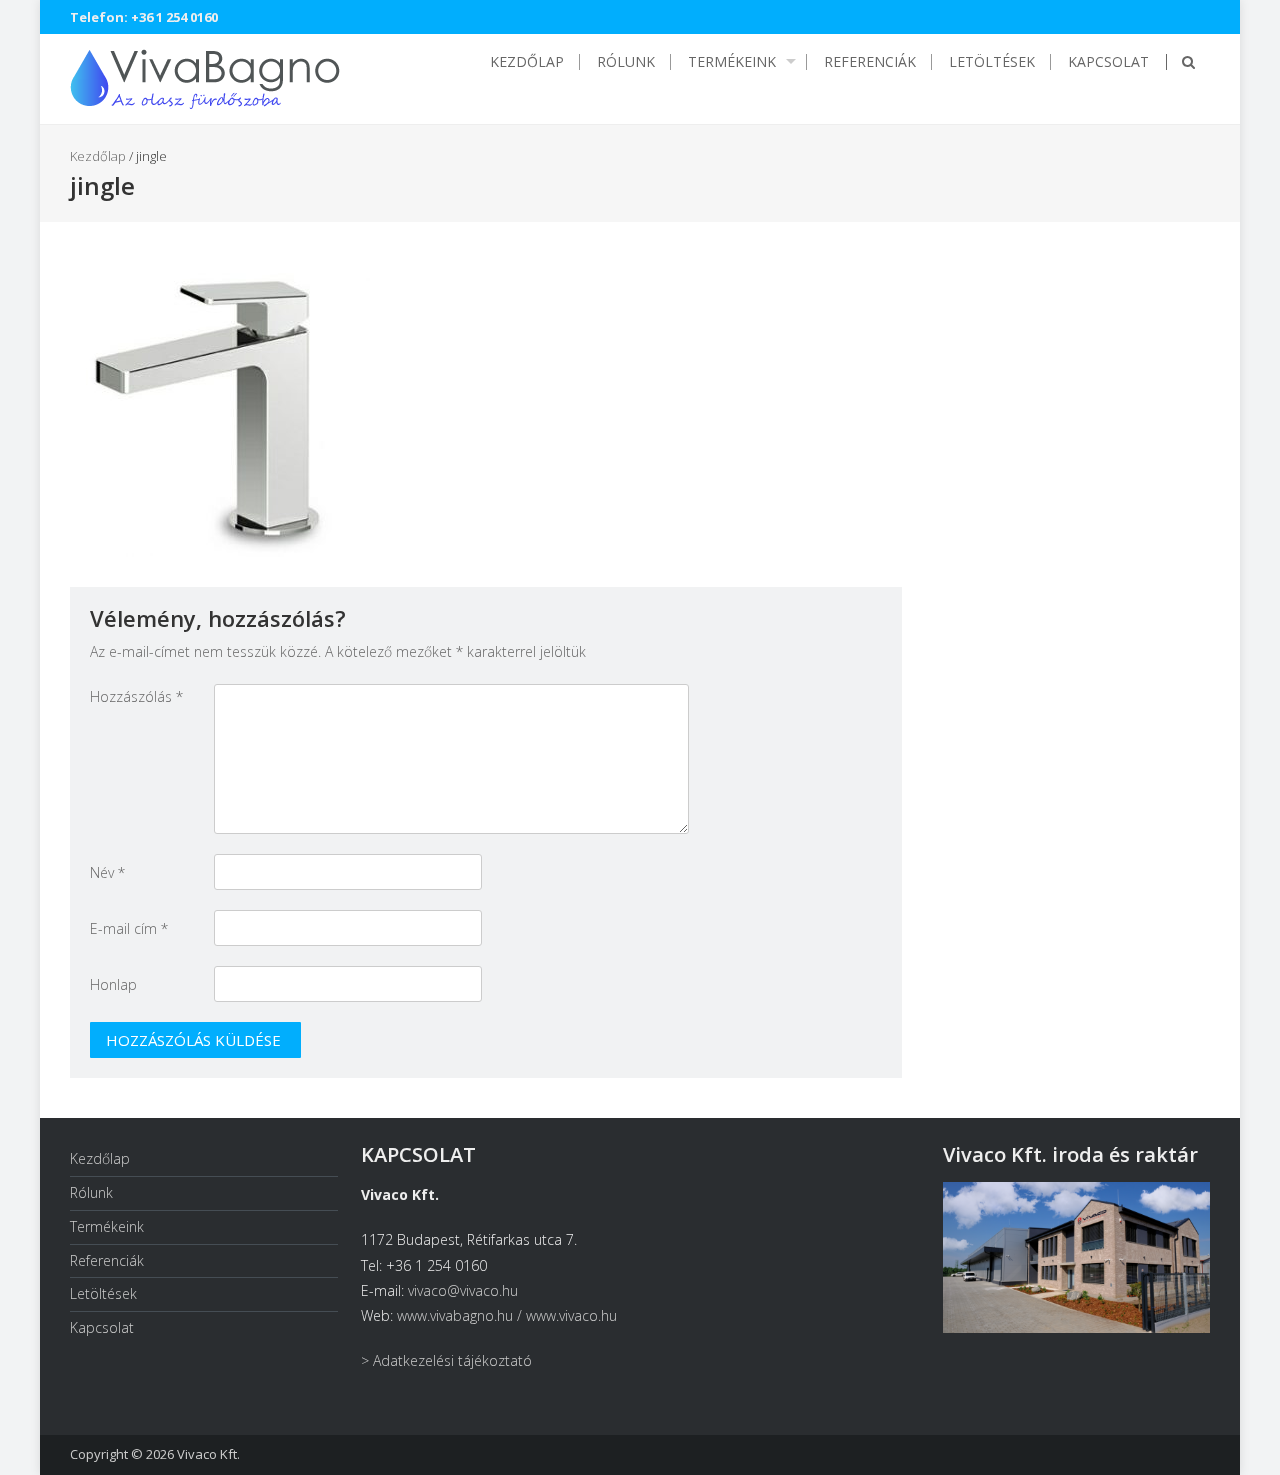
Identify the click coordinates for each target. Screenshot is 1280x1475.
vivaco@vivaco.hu (463, 1290)
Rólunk (626, 62)
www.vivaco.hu (571, 1315)
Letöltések (992, 62)
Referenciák (870, 62)
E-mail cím (129, 928)
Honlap (113, 984)
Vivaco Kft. (208, 1454)
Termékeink (732, 62)
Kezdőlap (527, 62)
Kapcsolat (1108, 62)
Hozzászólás (136, 696)
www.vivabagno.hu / (461, 1315)
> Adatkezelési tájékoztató (446, 1360)
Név (107, 872)
